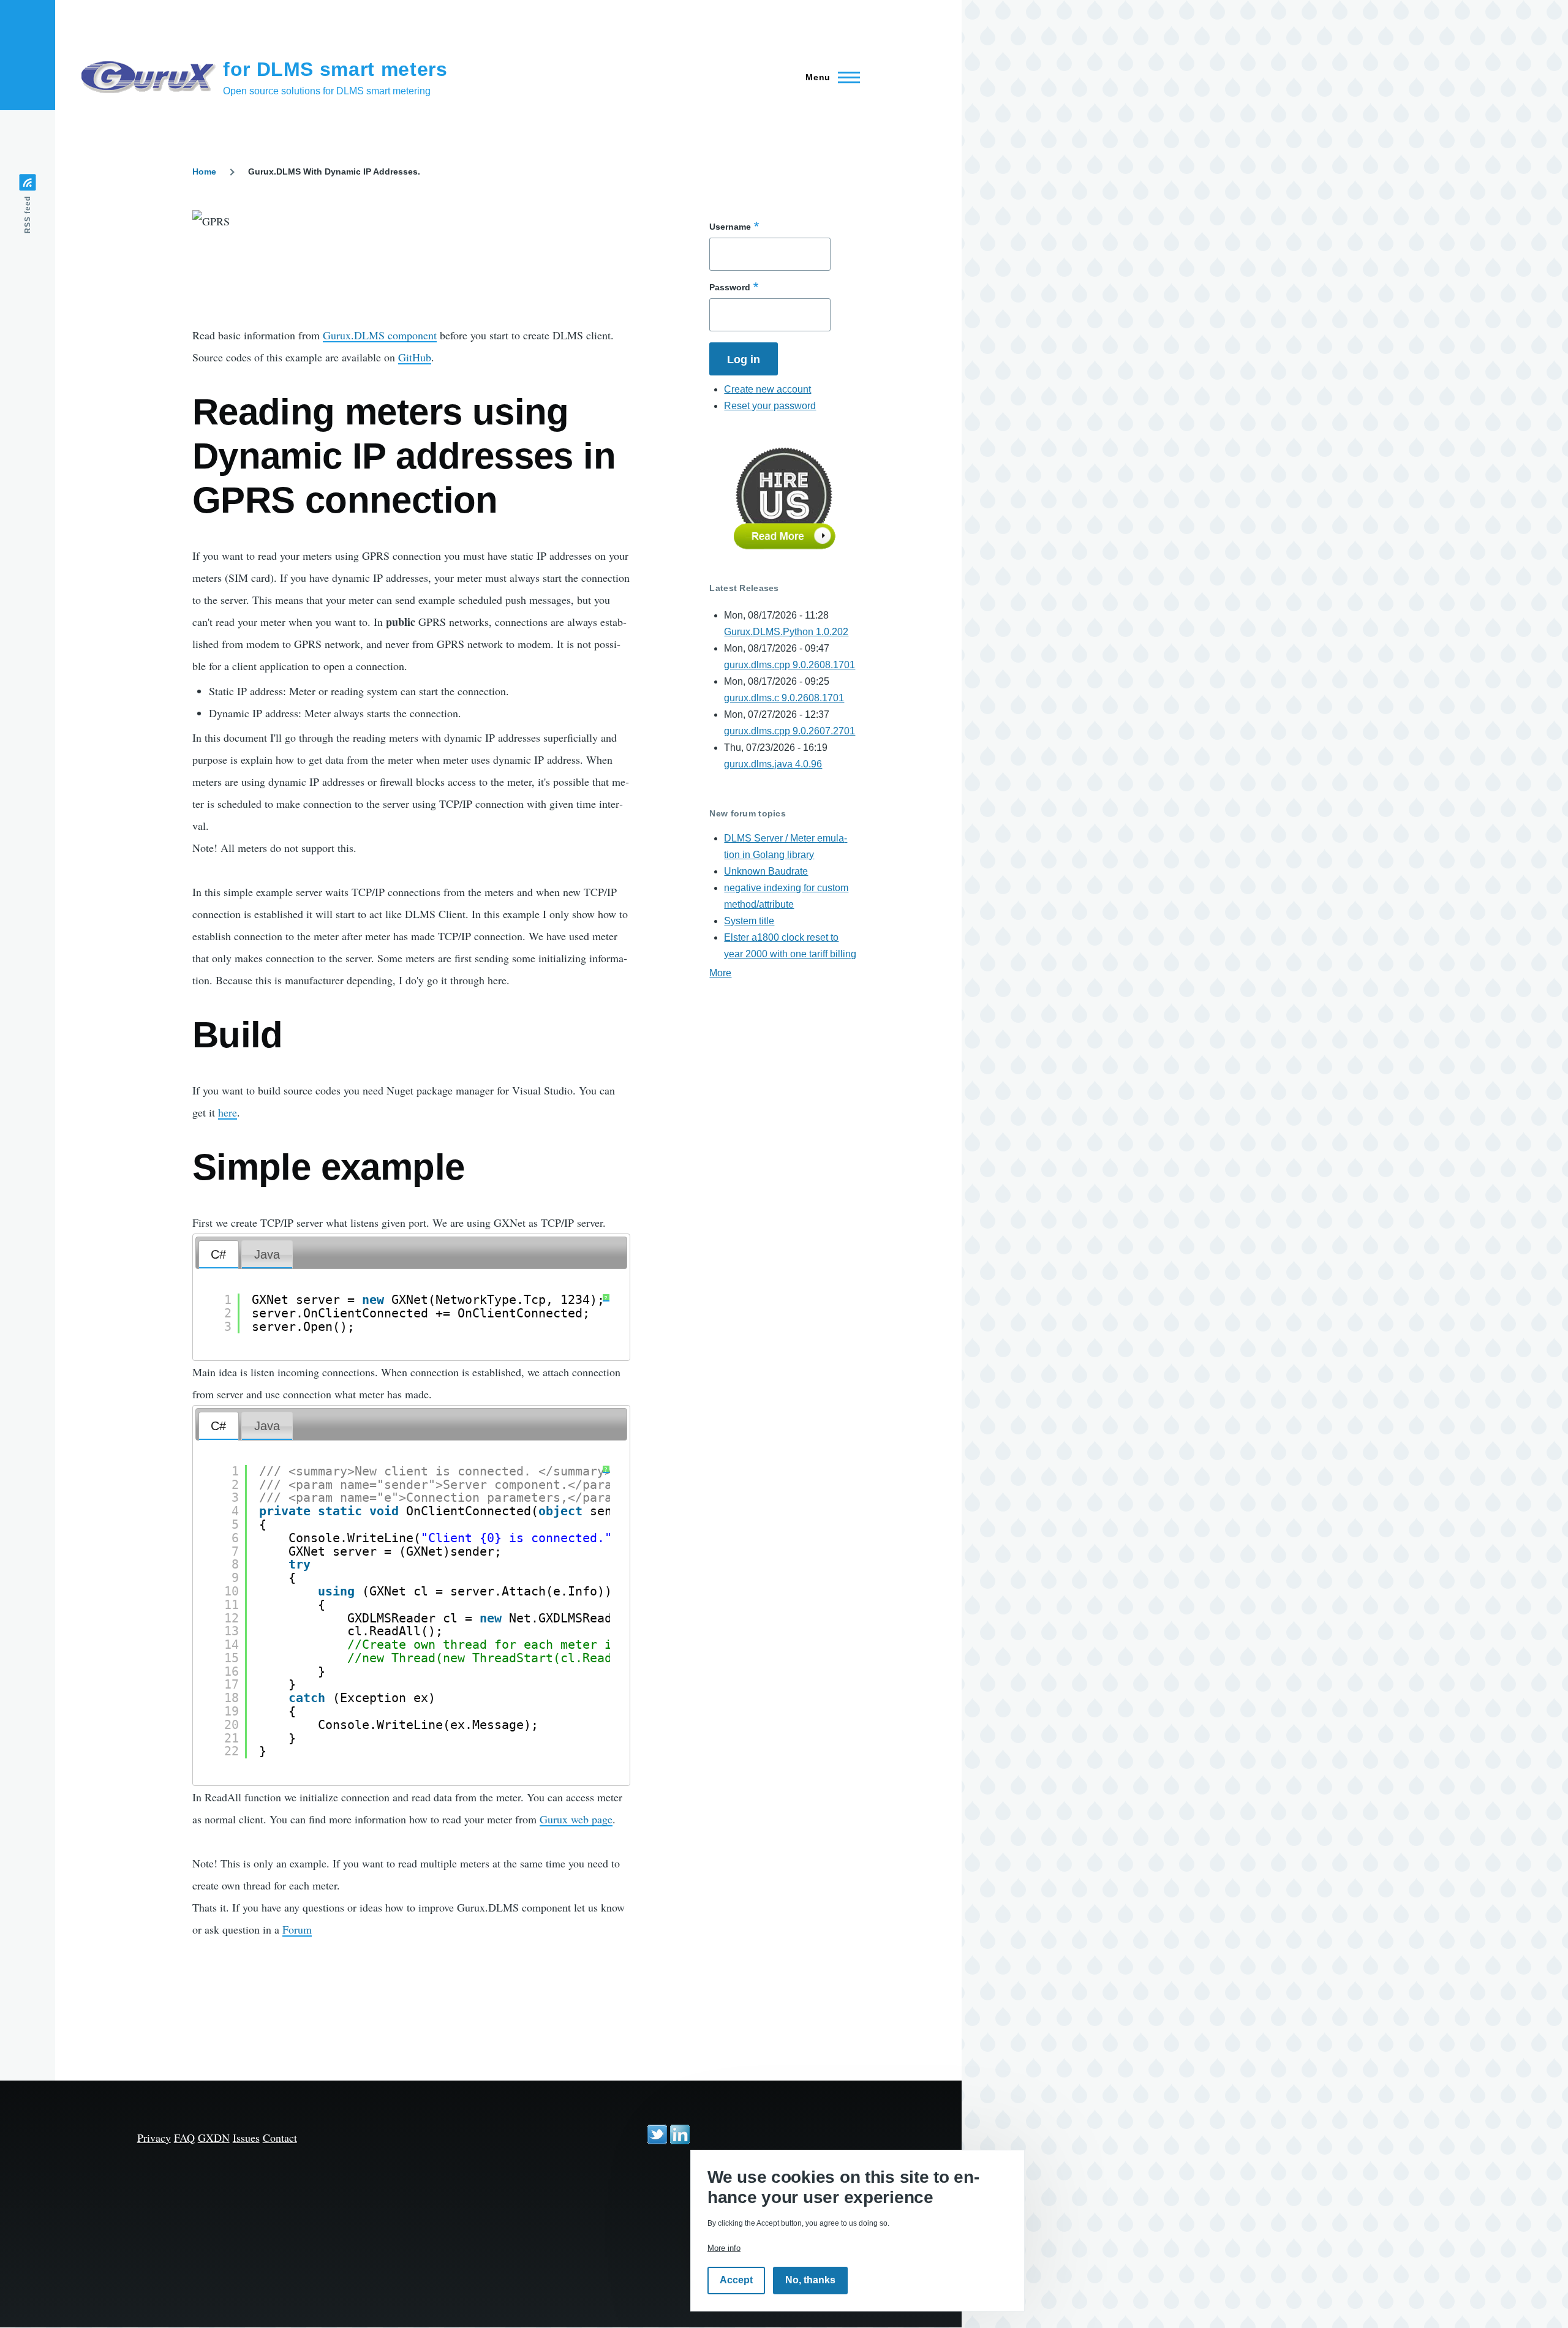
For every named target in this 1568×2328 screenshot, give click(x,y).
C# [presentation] (218, 1254)
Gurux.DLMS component (380, 335)
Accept (736, 2281)
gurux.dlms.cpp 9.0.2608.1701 (790, 665)
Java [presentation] (267, 1254)
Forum (297, 1929)
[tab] (219, 1255)
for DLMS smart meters (335, 69)
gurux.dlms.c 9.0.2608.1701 (784, 698)
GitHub (415, 357)
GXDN (214, 2138)
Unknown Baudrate (766, 871)
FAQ (184, 2138)
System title (749, 921)
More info (724, 2248)
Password (730, 287)
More (720, 973)
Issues (246, 2138)
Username (730, 227)
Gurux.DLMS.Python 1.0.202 (786, 632)
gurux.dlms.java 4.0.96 (773, 764)
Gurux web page (576, 1819)
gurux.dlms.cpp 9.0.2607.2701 (790, 731)
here (228, 1112)
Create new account (767, 389)
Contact (280, 2138)
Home (204, 171)
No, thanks (810, 2281)
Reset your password (770, 406)
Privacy (154, 2138)
